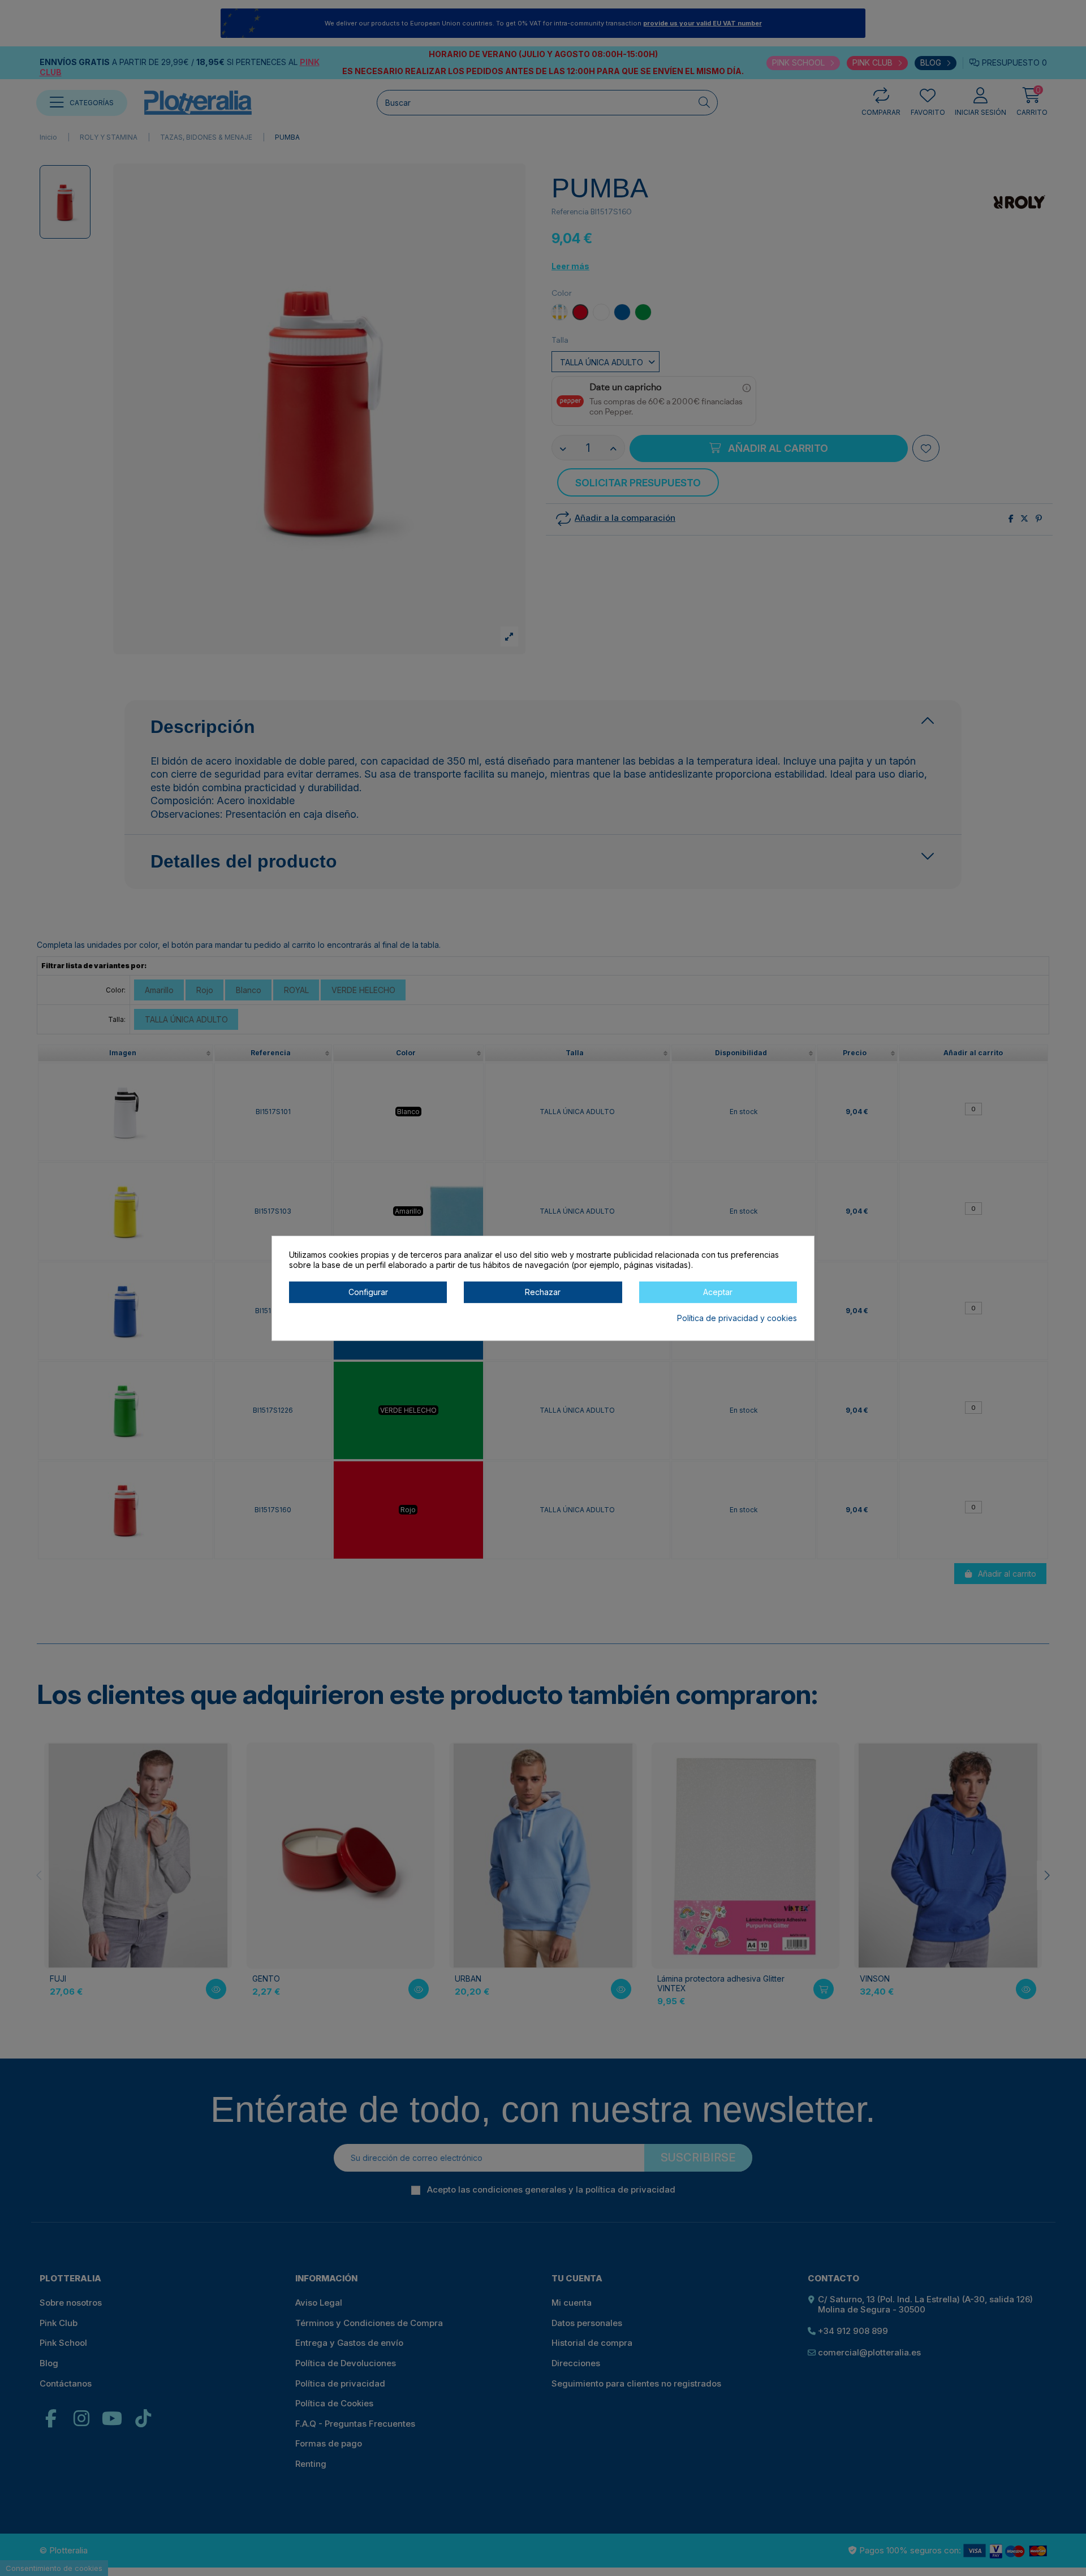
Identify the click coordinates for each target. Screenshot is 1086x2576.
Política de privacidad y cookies (737, 1317)
